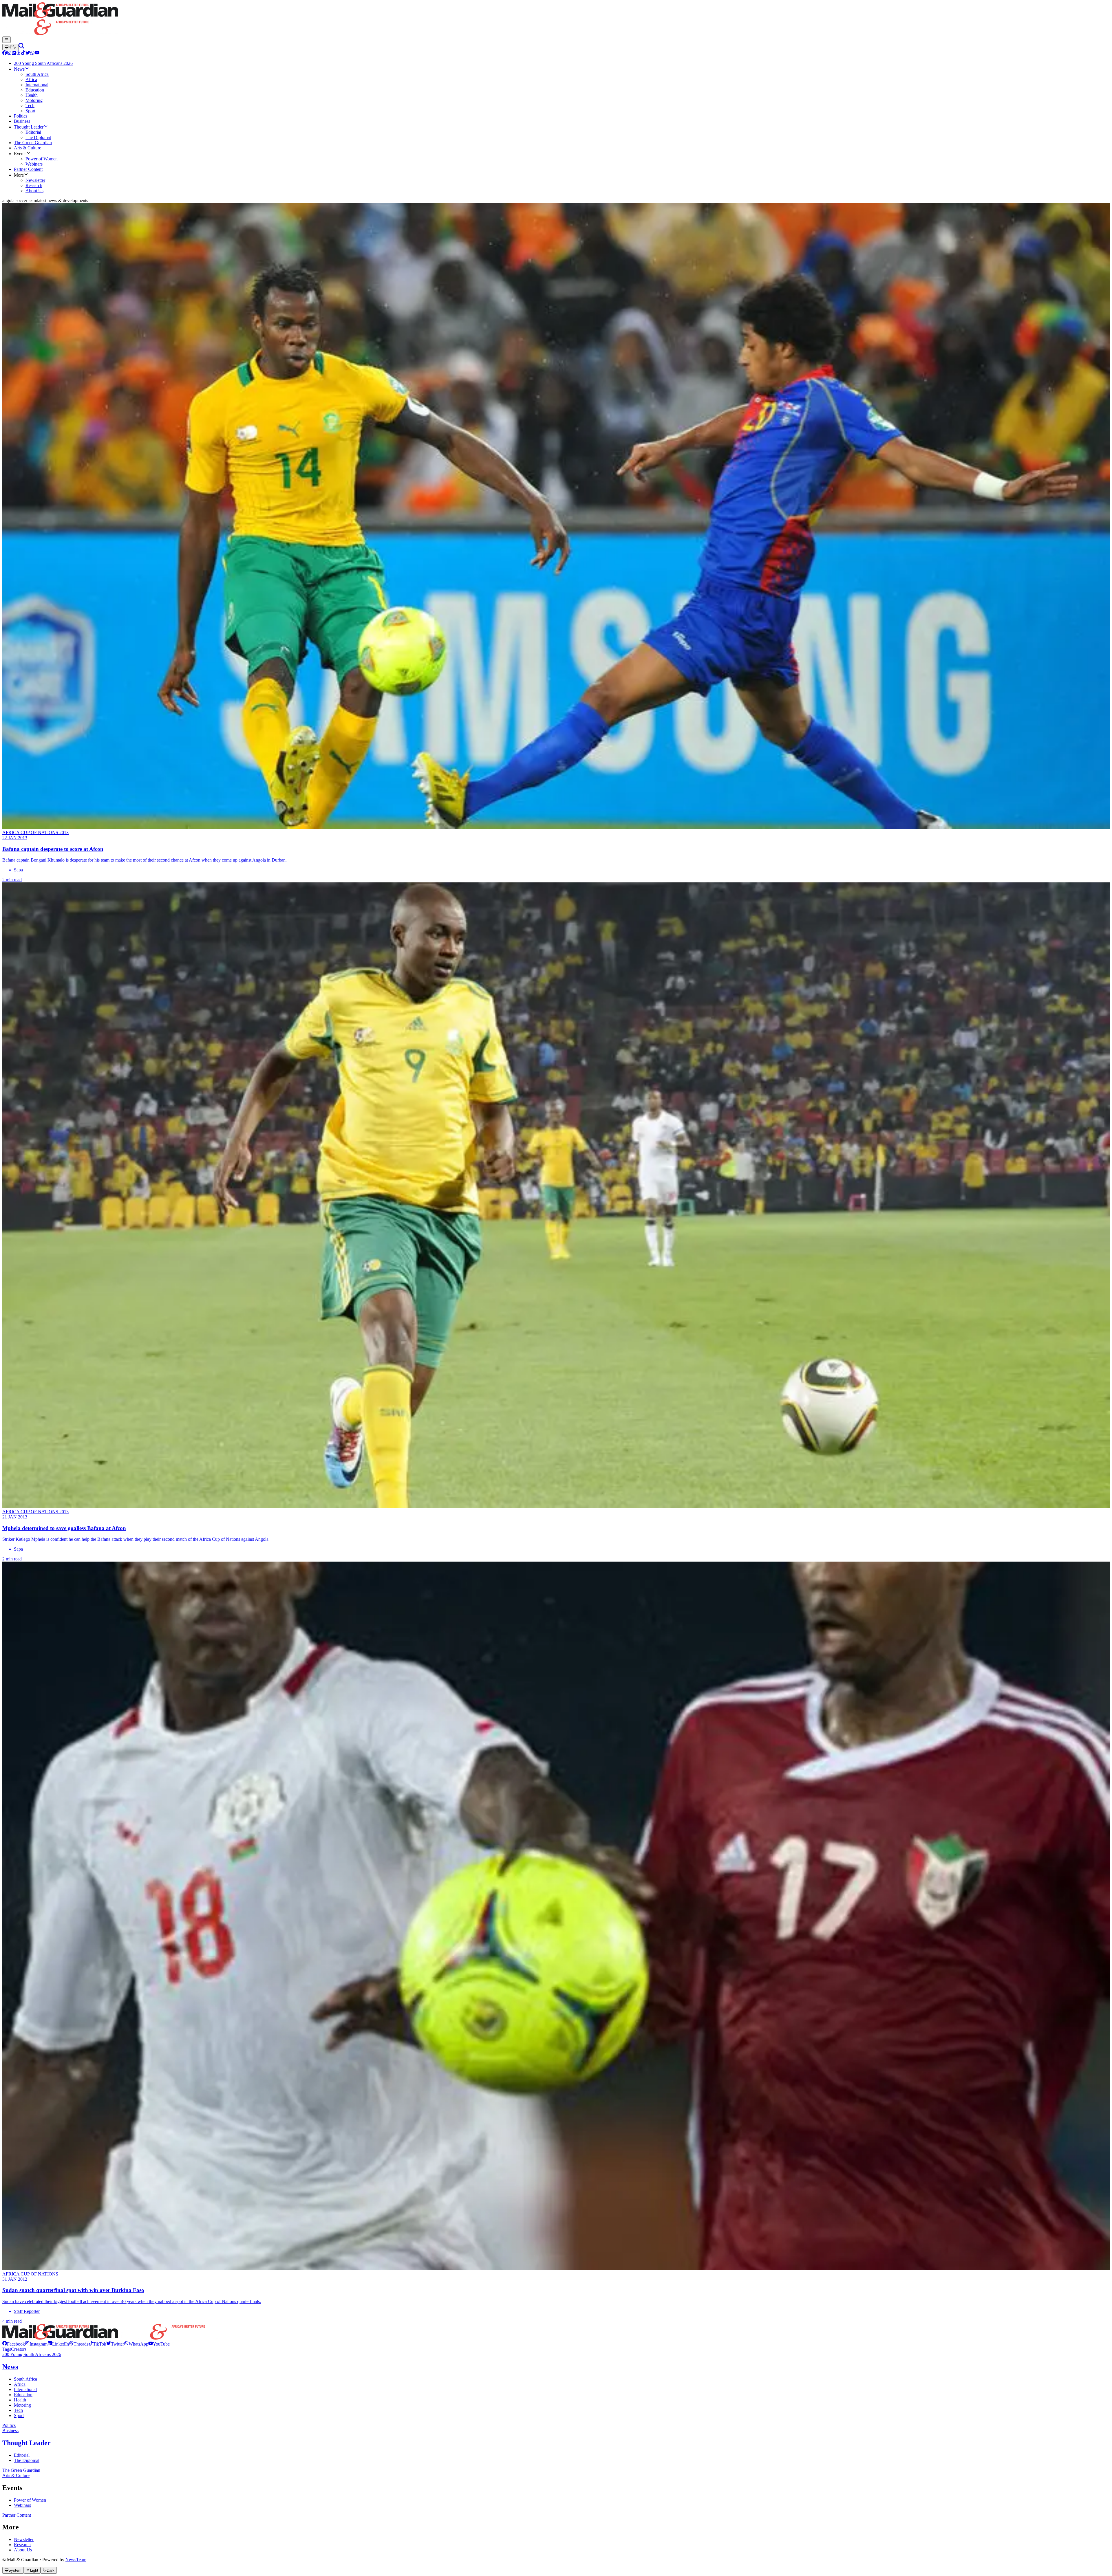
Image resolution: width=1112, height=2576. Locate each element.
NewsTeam (76, 2560)
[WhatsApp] (32, 53)
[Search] (21, 47)
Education (23, 2395)
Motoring (22, 2405)
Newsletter (24, 2539)
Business (10, 2431)
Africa (20, 2384)
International (25, 2389)
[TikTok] (23, 53)
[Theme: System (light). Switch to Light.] (10, 47)
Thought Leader (26, 2443)
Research (22, 2545)
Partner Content (17, 2515)
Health (20, 2400)
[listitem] (14, 2344)
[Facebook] (5, 53)
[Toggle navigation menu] (7, 40)
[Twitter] (28, 53)
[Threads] (19, 53)
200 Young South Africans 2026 (32, 2354)
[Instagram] (9, 53)
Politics (9, 2425)
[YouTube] (37, 53)
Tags (7, 2349)
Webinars (22, 2505)
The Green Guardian (21, 2470)
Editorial (22, 2455)
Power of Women (30, 2500)
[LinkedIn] (14, 53)
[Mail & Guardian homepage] (556, 19)
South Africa (25, 2379)
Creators (19, 2349)
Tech (18, 2410)
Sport (19, 2415)
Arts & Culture (16, 2475)
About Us (23, 2550)
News (10, 2367)
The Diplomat (27, 2460)
